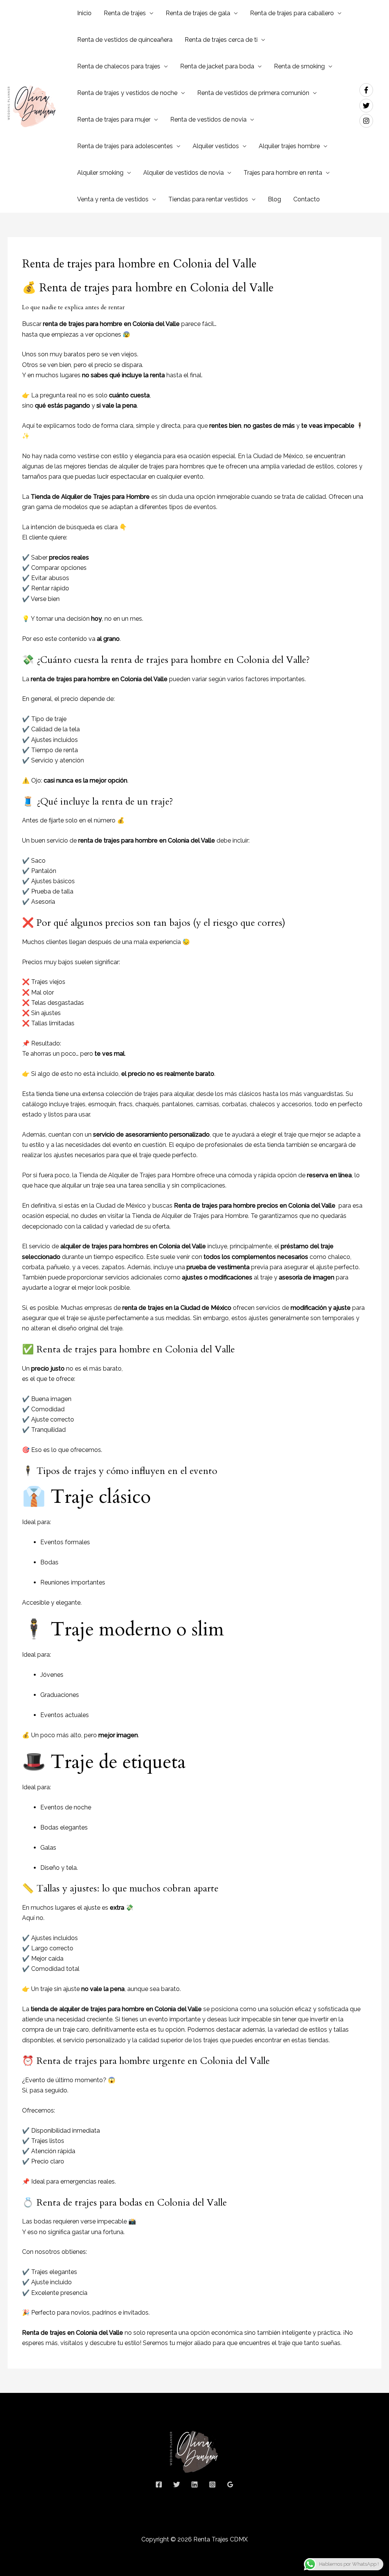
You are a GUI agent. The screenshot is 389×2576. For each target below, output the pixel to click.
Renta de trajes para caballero (292, 13)
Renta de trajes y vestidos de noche (127, 93)
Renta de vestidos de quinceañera (125, 40)
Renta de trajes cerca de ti (221, 40)
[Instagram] (212, 2484)
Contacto (307, 199)
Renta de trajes (125, 13)
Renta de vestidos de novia (208, 119)
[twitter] (368, 106)
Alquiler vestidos (216, 146)
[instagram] (367, 121)
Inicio (84, 13)
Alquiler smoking (100, 173)
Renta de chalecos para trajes (119, 66)
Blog (274, 199)
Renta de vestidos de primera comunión (253, 93)
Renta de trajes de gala (198, 13)
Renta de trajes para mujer (114, 119)
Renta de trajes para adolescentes (125, 146)
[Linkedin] (194, 2484)
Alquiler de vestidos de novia (183, 173)
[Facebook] (159, 2484)
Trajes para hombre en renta (283, 173)
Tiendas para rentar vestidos (208, 199)
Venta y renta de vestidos (113, 199)
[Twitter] (177, 2484)
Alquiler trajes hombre (289, 146)
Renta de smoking (299, 66)
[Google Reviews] (230, 2484)
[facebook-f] (368, 90)
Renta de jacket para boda (217, 66)
